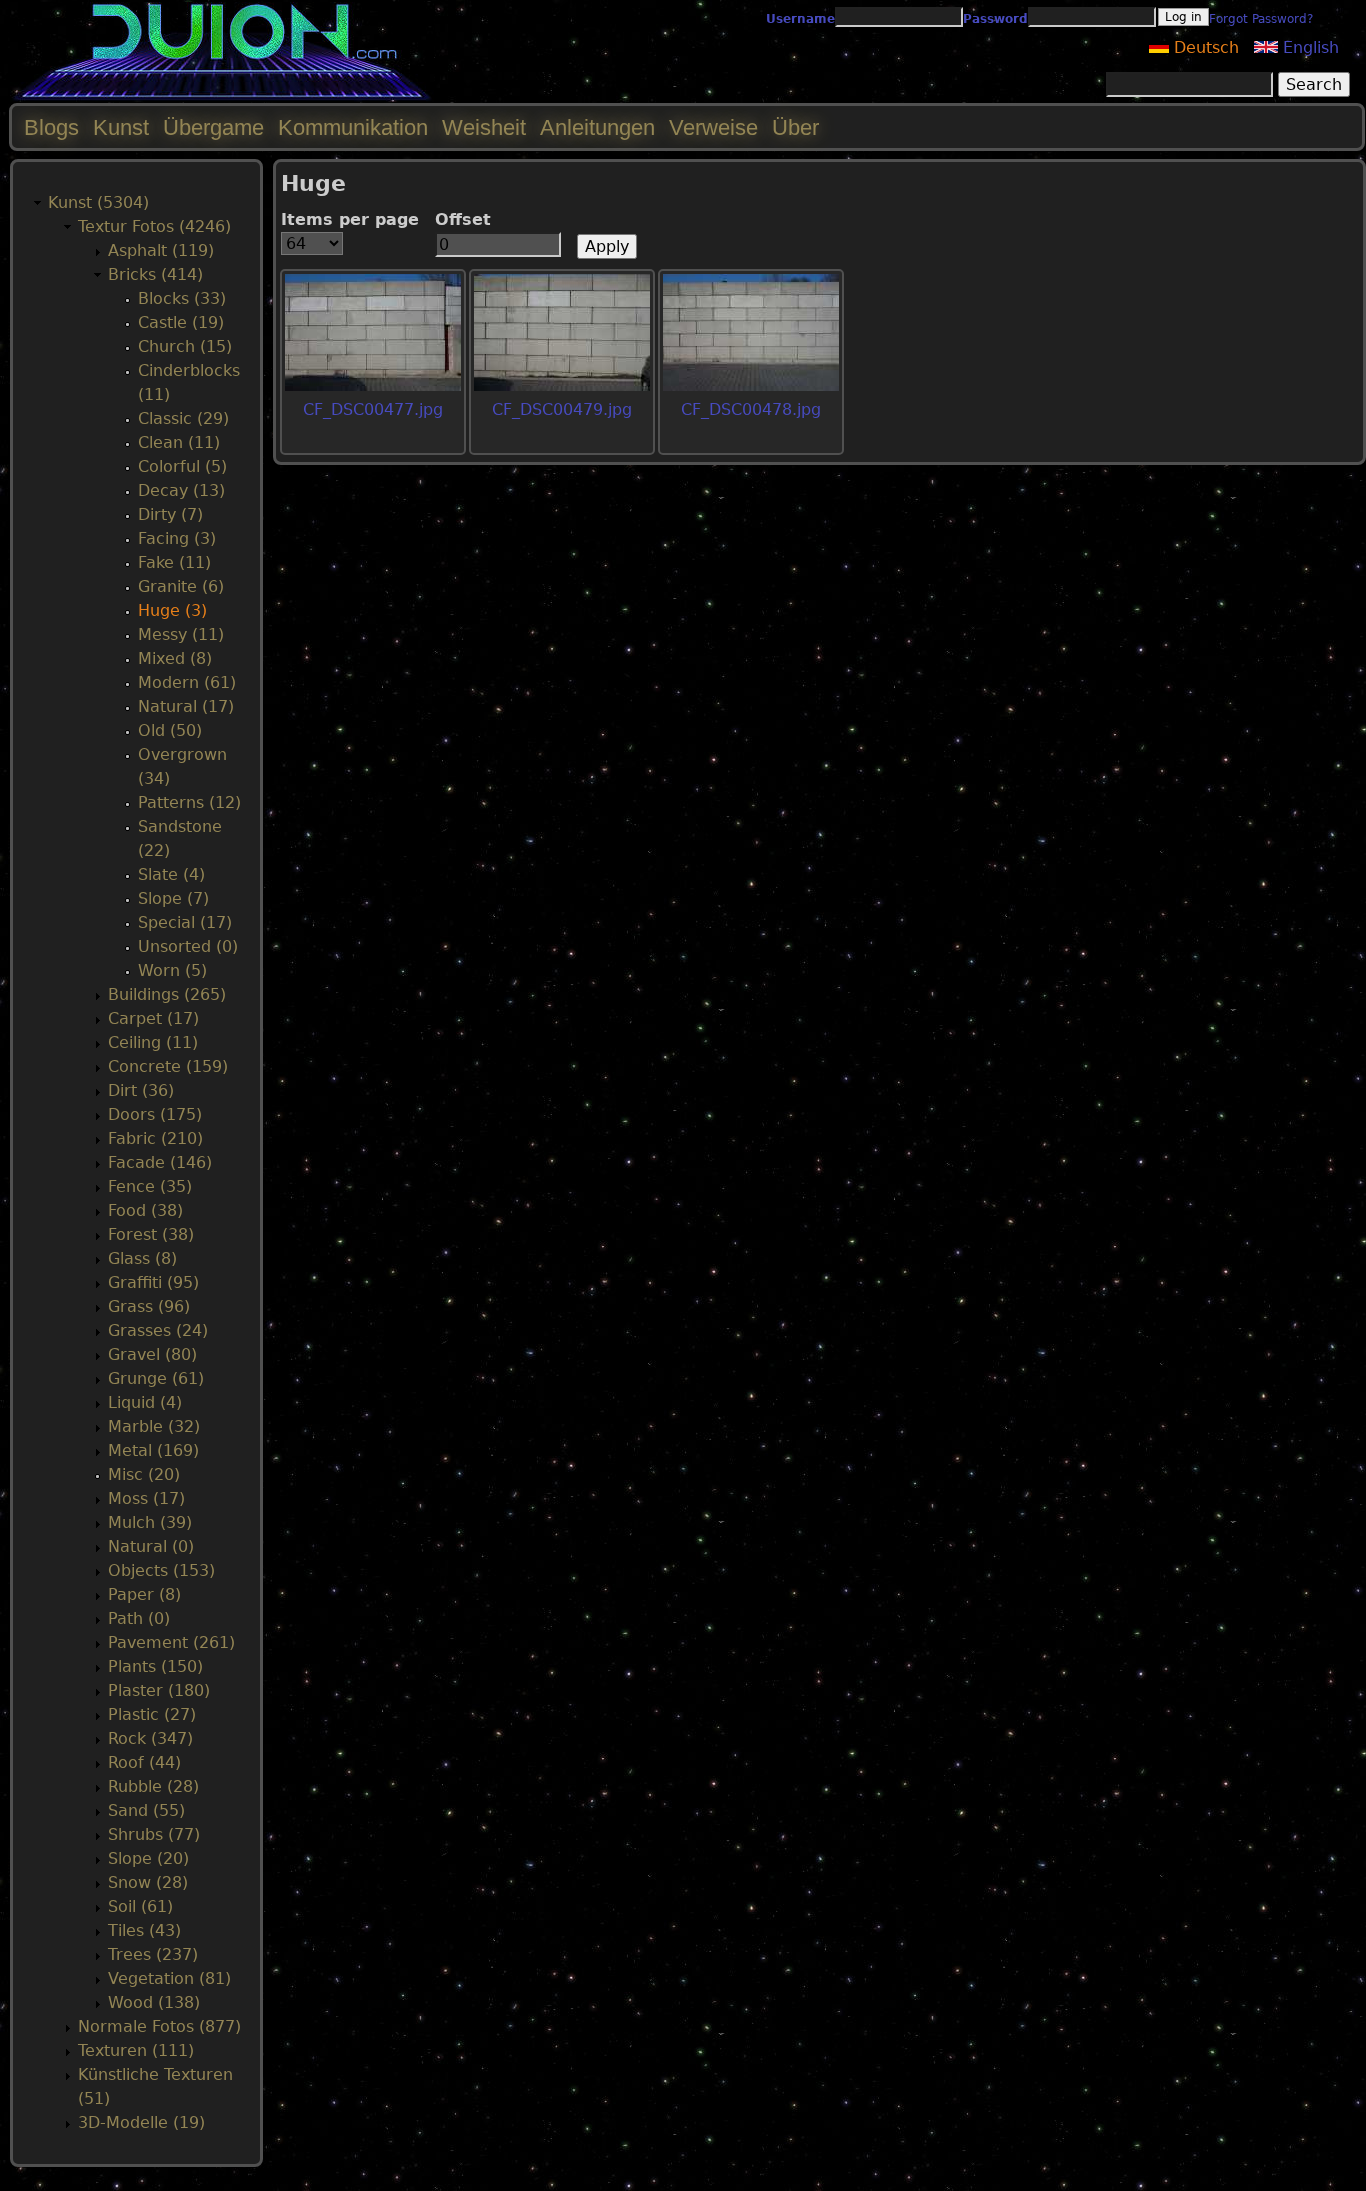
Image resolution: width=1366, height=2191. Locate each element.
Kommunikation (353, 127)
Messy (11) (181, 634)
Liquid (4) (145, 1402)
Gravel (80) (152, 1354)
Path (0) (139, 1618)
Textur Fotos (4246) (154, 226)
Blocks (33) (182, 298)
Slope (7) (173, 898)
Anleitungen (597, 127)
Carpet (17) (153, 1018)
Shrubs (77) (154, 1834)
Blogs (51, 127)
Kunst (121, 127)
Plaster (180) (159, 1690)
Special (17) (185, 922)
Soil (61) (140, 1906)
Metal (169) (153, 1450)
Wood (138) (154, 2002)
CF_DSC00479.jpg (562, 409)
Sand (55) (146, 1810)
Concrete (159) (168, 1066)
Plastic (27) (152, 1714)
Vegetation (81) (169, 1978)
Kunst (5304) (98, 202)
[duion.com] (222, 96)
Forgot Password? (1261, 19)
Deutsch (1204, 47)
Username (800, 19)
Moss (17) (146, 1498)
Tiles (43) (144, 1930)
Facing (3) (177, 538)
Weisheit (484, 127)
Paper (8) (144, 1594)
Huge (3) (172, 610)
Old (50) (170, 730)
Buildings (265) (167, 994)
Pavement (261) (171, 1642)
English (1308, 47)
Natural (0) (151, 1546)
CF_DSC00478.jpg (751, 409)
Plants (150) (155, 1666)
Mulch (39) (150, 1522)
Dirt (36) (141, 1090)
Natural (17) (186, 706)
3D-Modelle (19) (141, 2122)
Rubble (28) (153, 1786)
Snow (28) (148, 1882)
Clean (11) (179, 442)
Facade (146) (160, 1162)
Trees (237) (153, 1954)
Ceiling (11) (153, 1042)
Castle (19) (181, 322)
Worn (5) (172, 970)
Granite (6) (181, 586)
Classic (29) (183, 418)
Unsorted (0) (188, 946)
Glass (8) (142, 1258)
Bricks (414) (155, 274)
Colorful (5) (182, 466)
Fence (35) (150, 1186)
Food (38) (145, 1210)
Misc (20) (144, 1474)
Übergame (213, 127)
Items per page (350, 219)
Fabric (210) (155, 1138)
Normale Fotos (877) (159, 2026)
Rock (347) (150, 1738)
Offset (463, 219)
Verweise (713, 127)
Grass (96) (149, 1306)
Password (995, 19)
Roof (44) (144, 1762)
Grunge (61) (156, 1378)
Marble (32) (154, 1426)
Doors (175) (155, 1114)
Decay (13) (181, 490)
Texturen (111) (136, 2050)
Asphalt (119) (161, 250)
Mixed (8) (175, 658)
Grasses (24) (158, 1330)
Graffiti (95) (153, 1282)
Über (795, 127)
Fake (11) (174, 562)
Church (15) (185, 346)
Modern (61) (187, 682)
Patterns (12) (189, 802)
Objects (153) (161, 1570)
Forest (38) (151, 1234)
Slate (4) (171, 874)
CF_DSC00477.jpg (373, 409)
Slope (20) (148, 1858)
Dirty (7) (170, 514)
